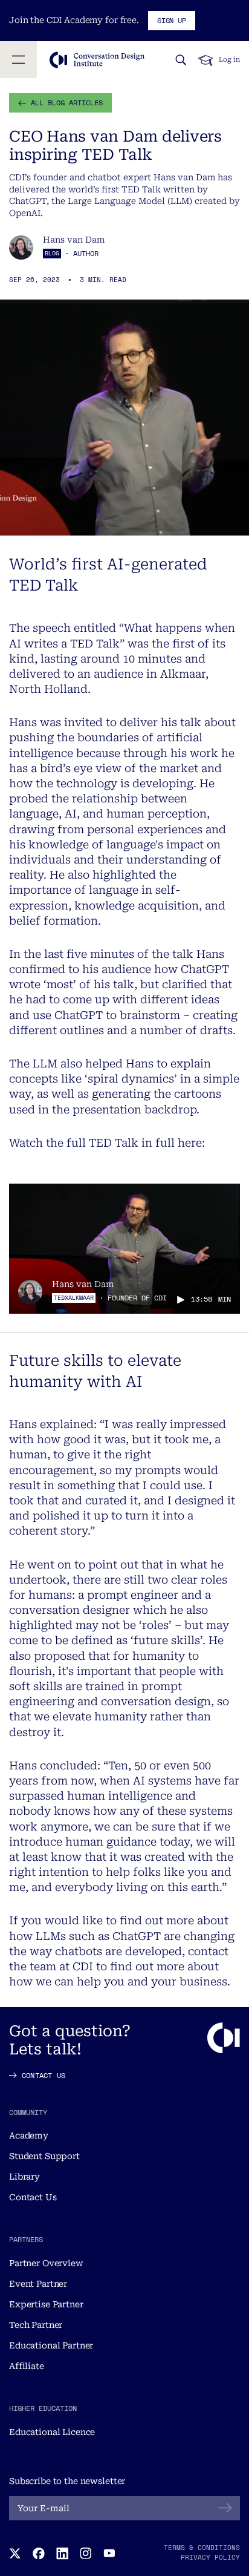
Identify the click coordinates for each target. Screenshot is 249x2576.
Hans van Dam (74, 240)
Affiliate (27, 2366)
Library (24, 2177)
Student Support (44, 2156)
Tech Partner (36, 2325)
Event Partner (38, 2284)
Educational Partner (51, 2345)
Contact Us (33, 2197)
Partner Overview (46, 2263)
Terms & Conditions (202, 2548)
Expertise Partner (46, 2304)
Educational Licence (52, 2432)
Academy (29, 2135)
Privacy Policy (210, 2557)
